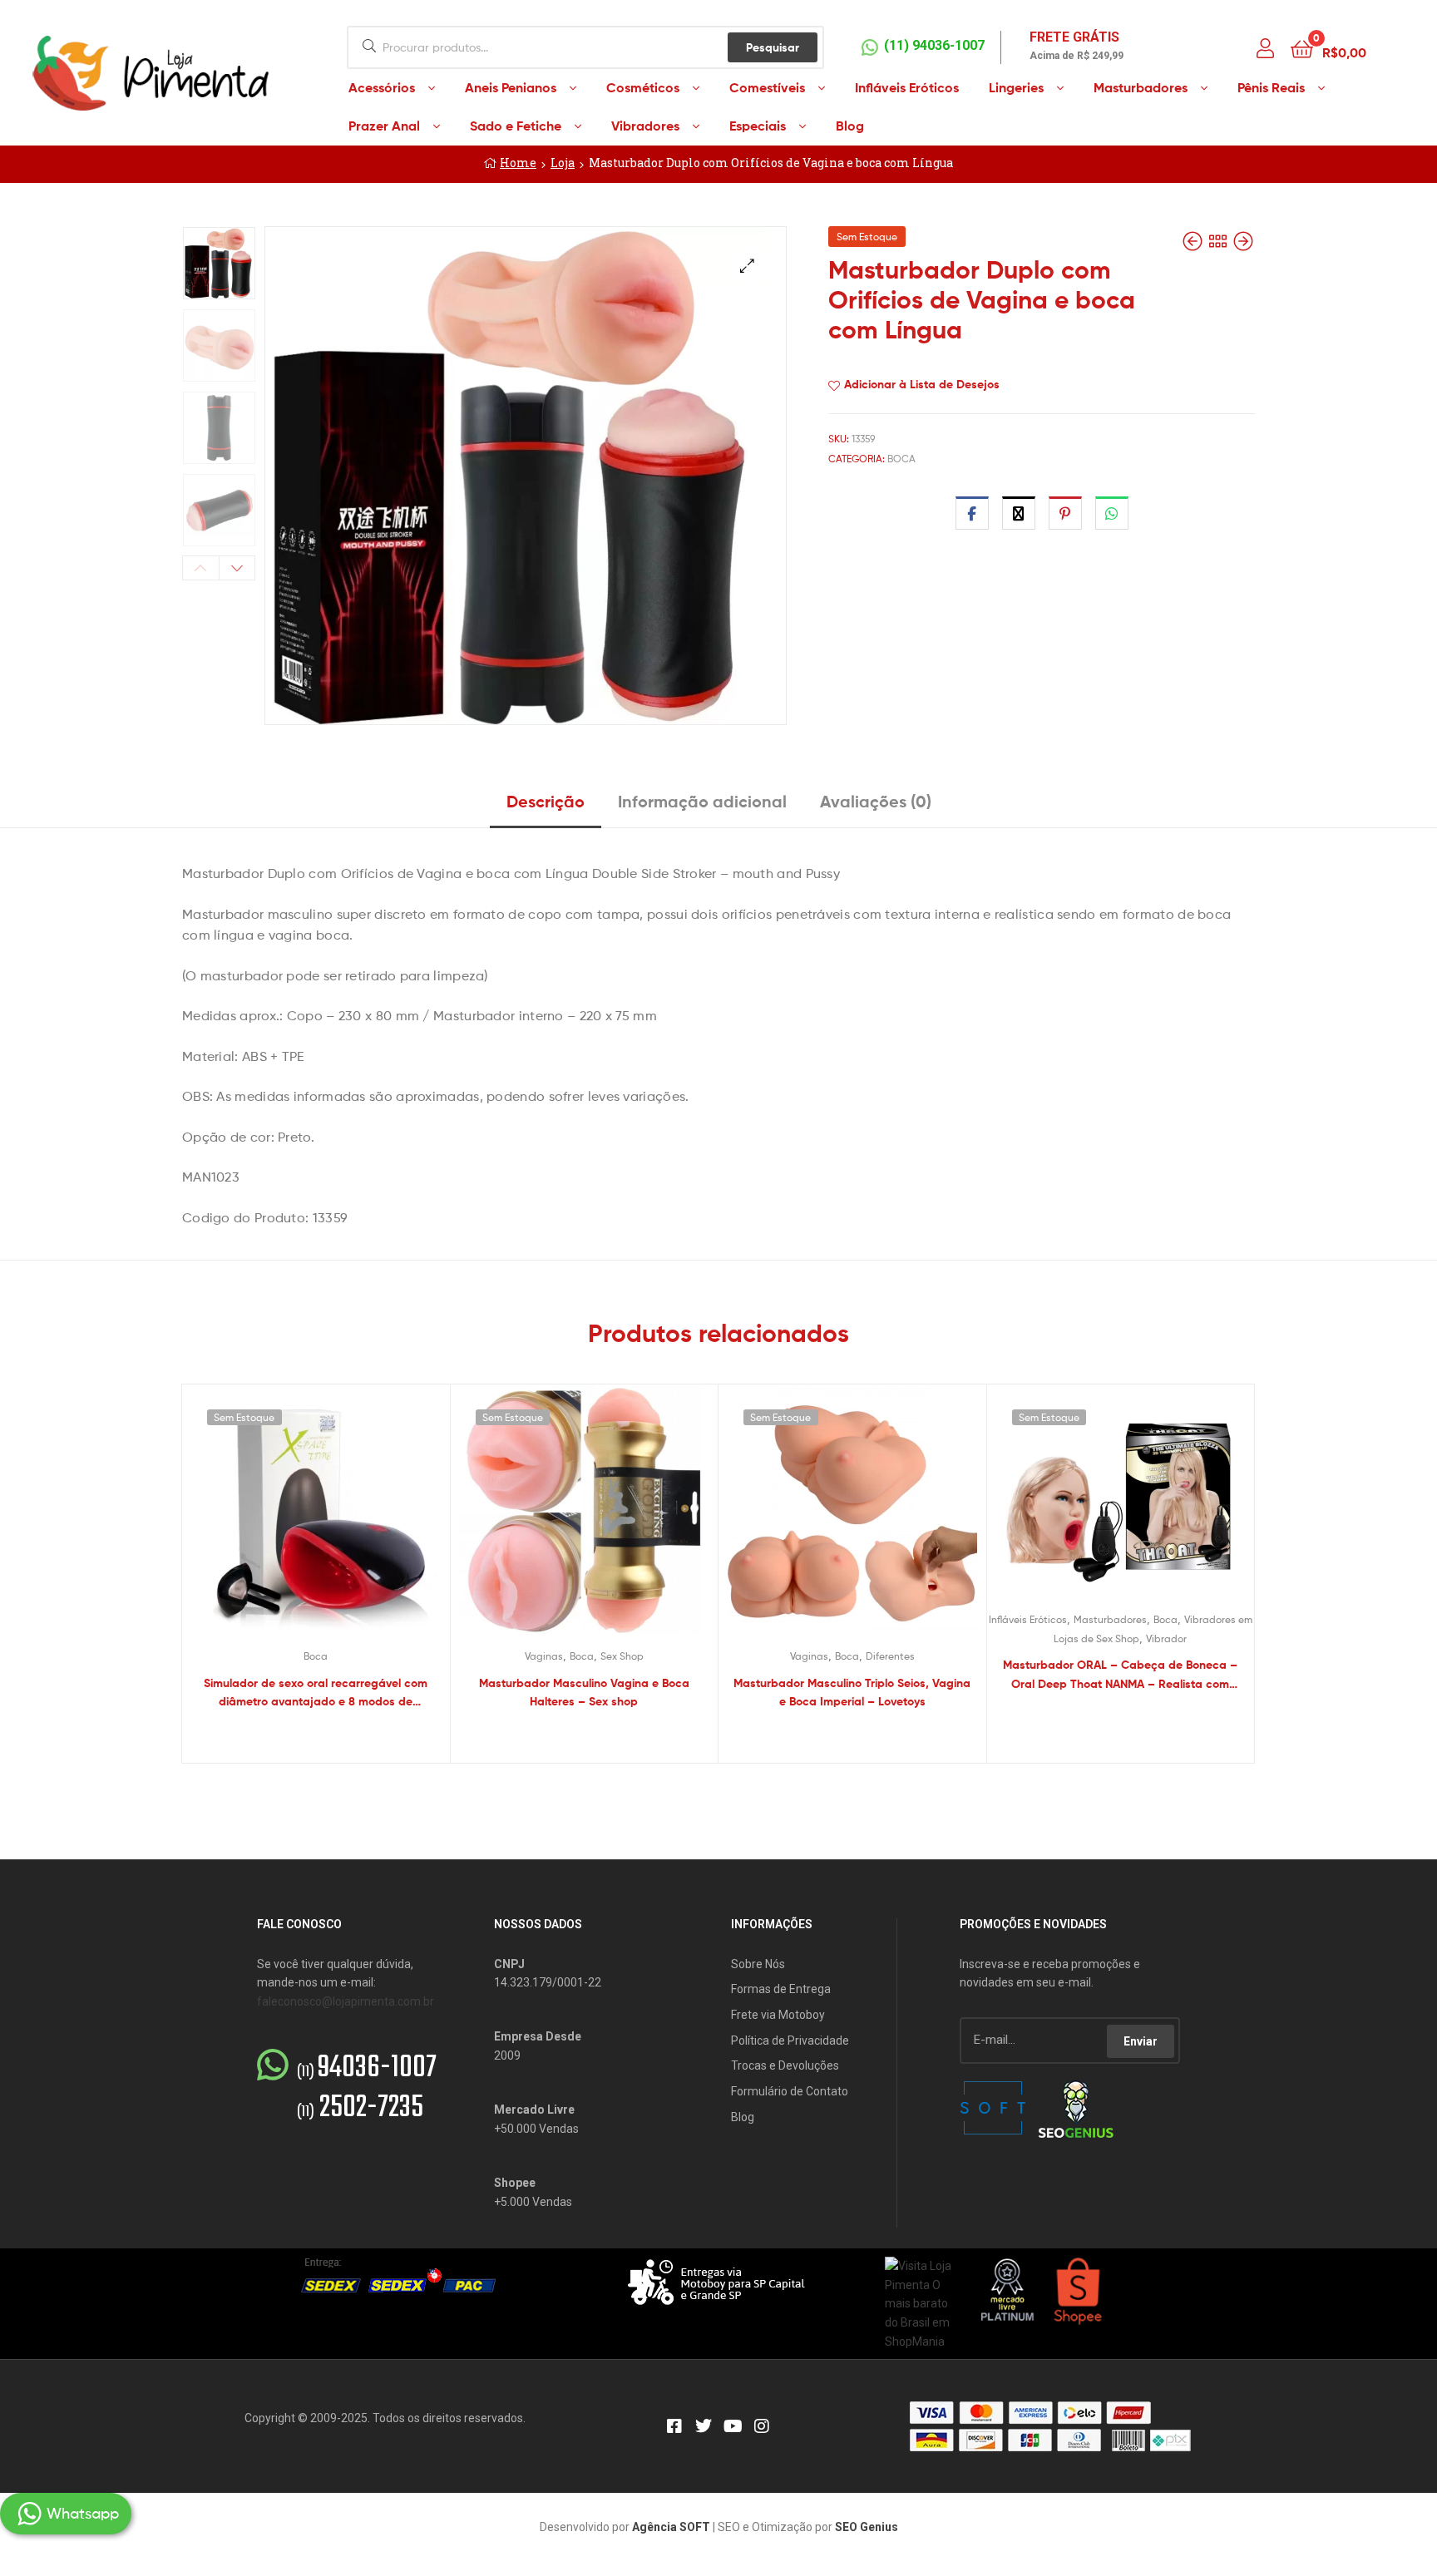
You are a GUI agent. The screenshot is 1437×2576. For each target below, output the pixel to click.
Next (237, 568)
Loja (563, 163)
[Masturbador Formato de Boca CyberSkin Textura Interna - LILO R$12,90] (1243, 242)
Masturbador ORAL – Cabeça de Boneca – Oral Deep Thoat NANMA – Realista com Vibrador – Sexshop (1120, 1675)
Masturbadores (1110, 1619)
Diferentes (890, 1656)
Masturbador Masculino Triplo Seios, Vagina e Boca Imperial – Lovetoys (852, 1693)
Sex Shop (622, 1656)
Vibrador (1166, 1638)
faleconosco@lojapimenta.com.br (346, 2001)
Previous (201, 568)
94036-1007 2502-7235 (367, 2089)
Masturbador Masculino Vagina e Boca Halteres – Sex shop (584, 1693)
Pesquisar (773, 47)
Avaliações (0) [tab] (876, 801)
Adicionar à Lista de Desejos (922, 384)
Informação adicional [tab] (702, 801)
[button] (747, 266)
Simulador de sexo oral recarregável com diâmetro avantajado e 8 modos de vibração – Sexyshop (316, 1693)
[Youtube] (733, 2426)
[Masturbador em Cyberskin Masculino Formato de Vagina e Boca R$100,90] (1194, 242)
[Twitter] (704, 2426)
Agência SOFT (671, 2527)
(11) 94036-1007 (934, 45)
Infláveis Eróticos (1028, 1619)
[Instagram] (762, 2426)
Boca (901, 459)
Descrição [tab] (546, 801)
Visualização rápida (336, 1522)
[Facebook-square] (674, 2426)
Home (518, 163)
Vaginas (544, 1656)
